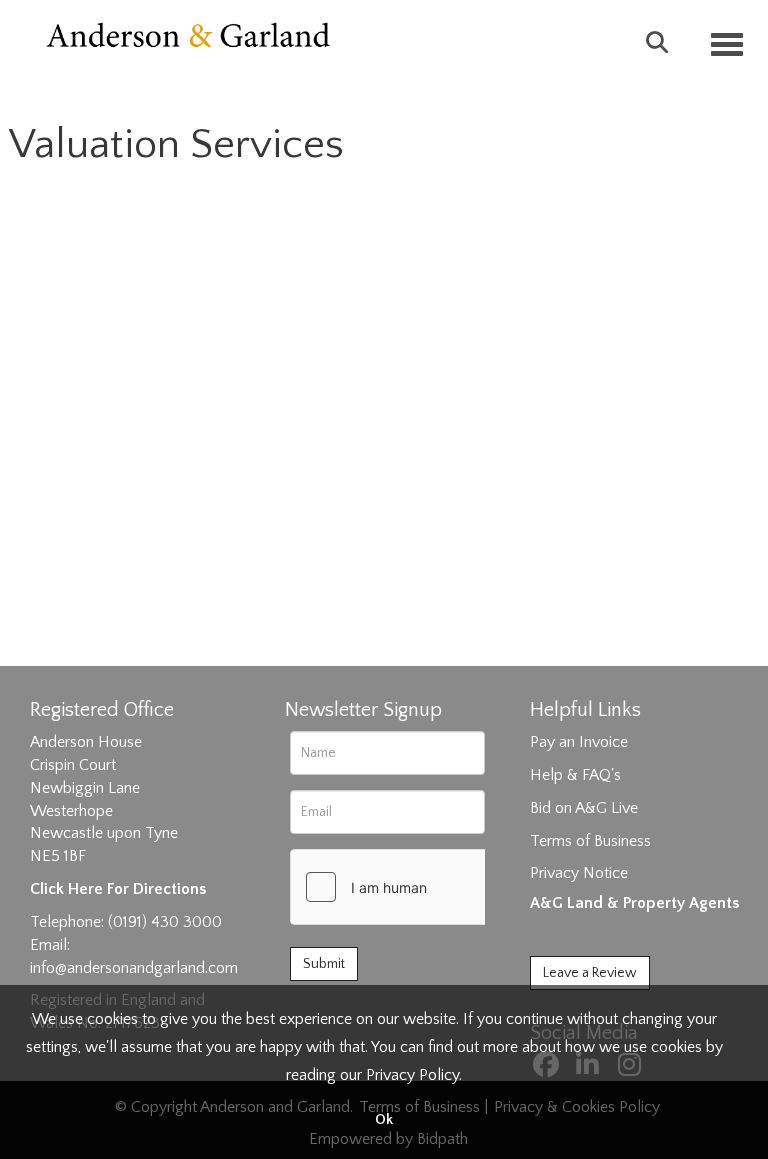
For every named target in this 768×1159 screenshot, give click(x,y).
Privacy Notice (579, 873)
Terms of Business (590, 841)
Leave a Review (590, 973)
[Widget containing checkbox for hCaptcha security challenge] (441, 887)
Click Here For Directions (118, 889)
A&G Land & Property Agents (634, 903)
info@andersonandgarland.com (134, 968)
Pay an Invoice (579, 742)
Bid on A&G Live (584, 808)
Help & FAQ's (575, 775)
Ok (384, 1120)
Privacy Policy (412, 1075)
